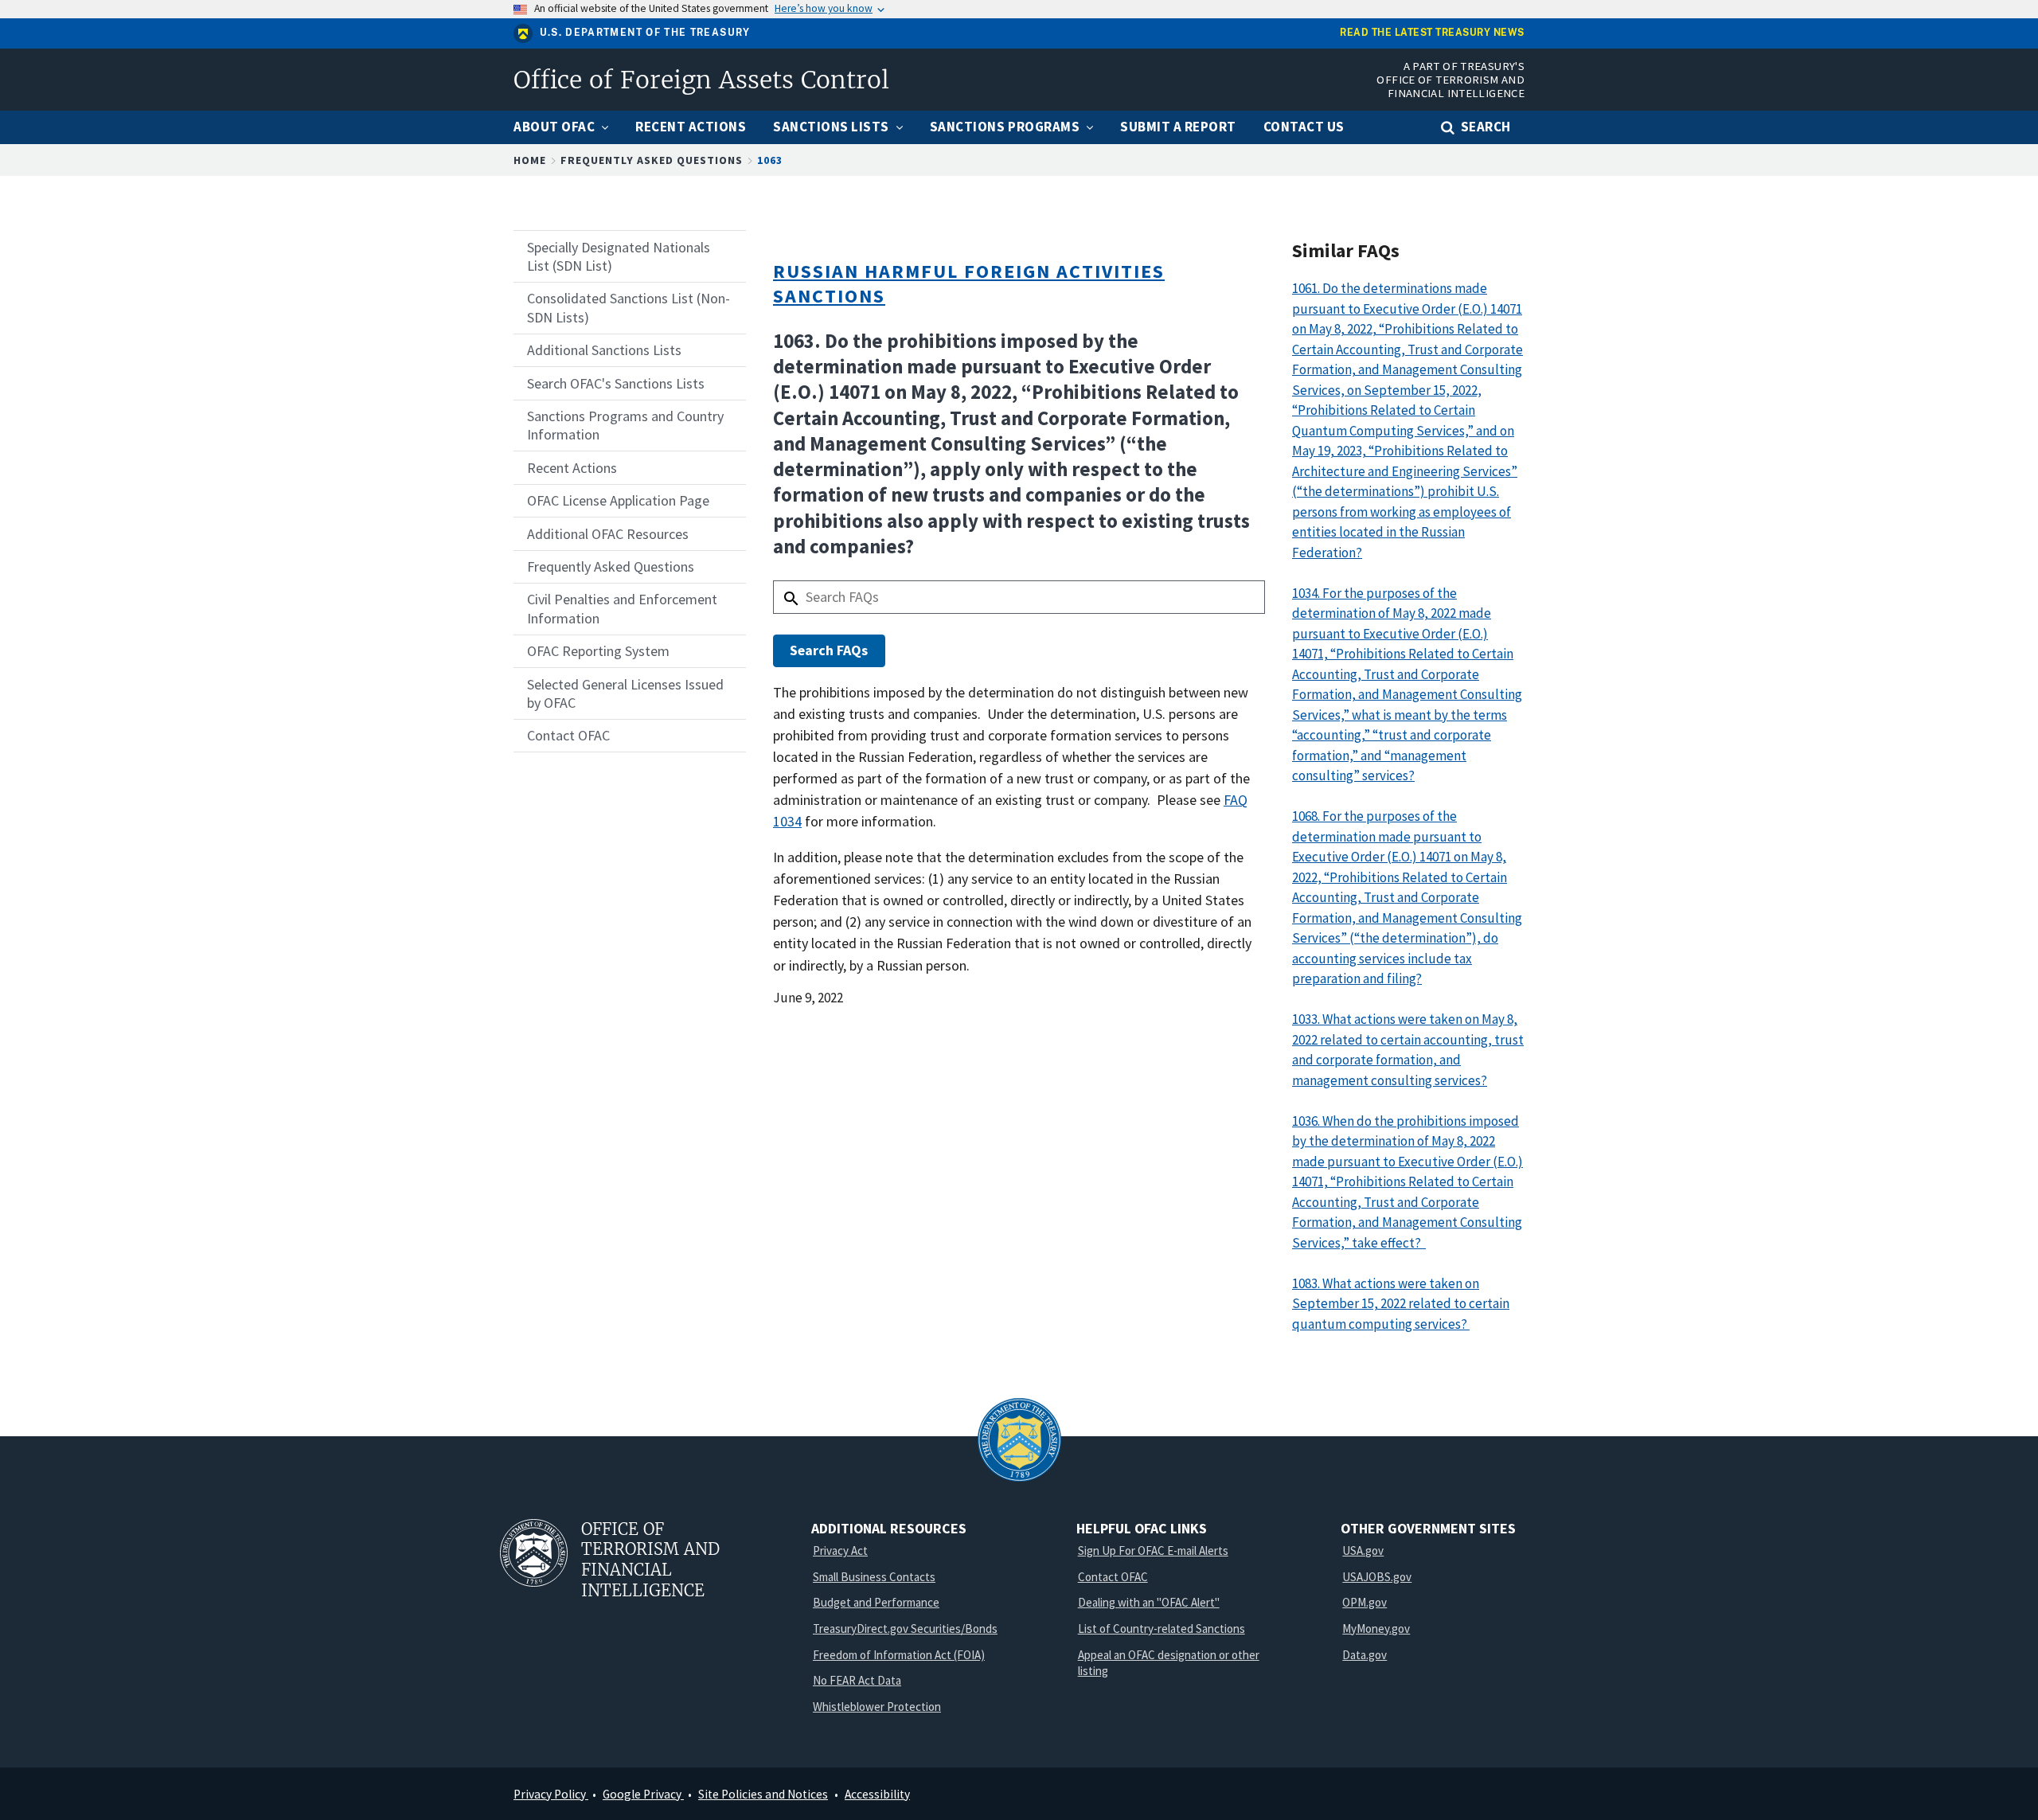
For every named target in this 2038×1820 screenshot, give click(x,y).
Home (530, 160)
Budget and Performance (876, 1602)
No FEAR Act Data (857, 1680)
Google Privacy (643, 1794)
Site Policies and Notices (763, 1794)
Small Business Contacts (874, 1577)
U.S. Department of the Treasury (645, 33)
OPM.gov (1365, 1602)
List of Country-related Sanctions (1162, 1629)
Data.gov (1365, 1655)
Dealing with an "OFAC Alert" (1149, 1602)
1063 (770, 160)
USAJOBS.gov (1377, 1577)
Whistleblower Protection (877, 1707)
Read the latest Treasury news (1432, 33)
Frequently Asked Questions (652, 160)
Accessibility (877, 1794)
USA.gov (1363, 1551)
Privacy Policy (551, 1794)
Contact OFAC (1113, 1577)
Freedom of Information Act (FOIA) (899, 1655)
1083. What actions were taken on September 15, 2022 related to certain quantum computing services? (1401, 1304)
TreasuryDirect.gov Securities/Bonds (905, 1629)
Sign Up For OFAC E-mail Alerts (1153, 1551)
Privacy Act (840, 1551)
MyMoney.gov (1376, 1629)
